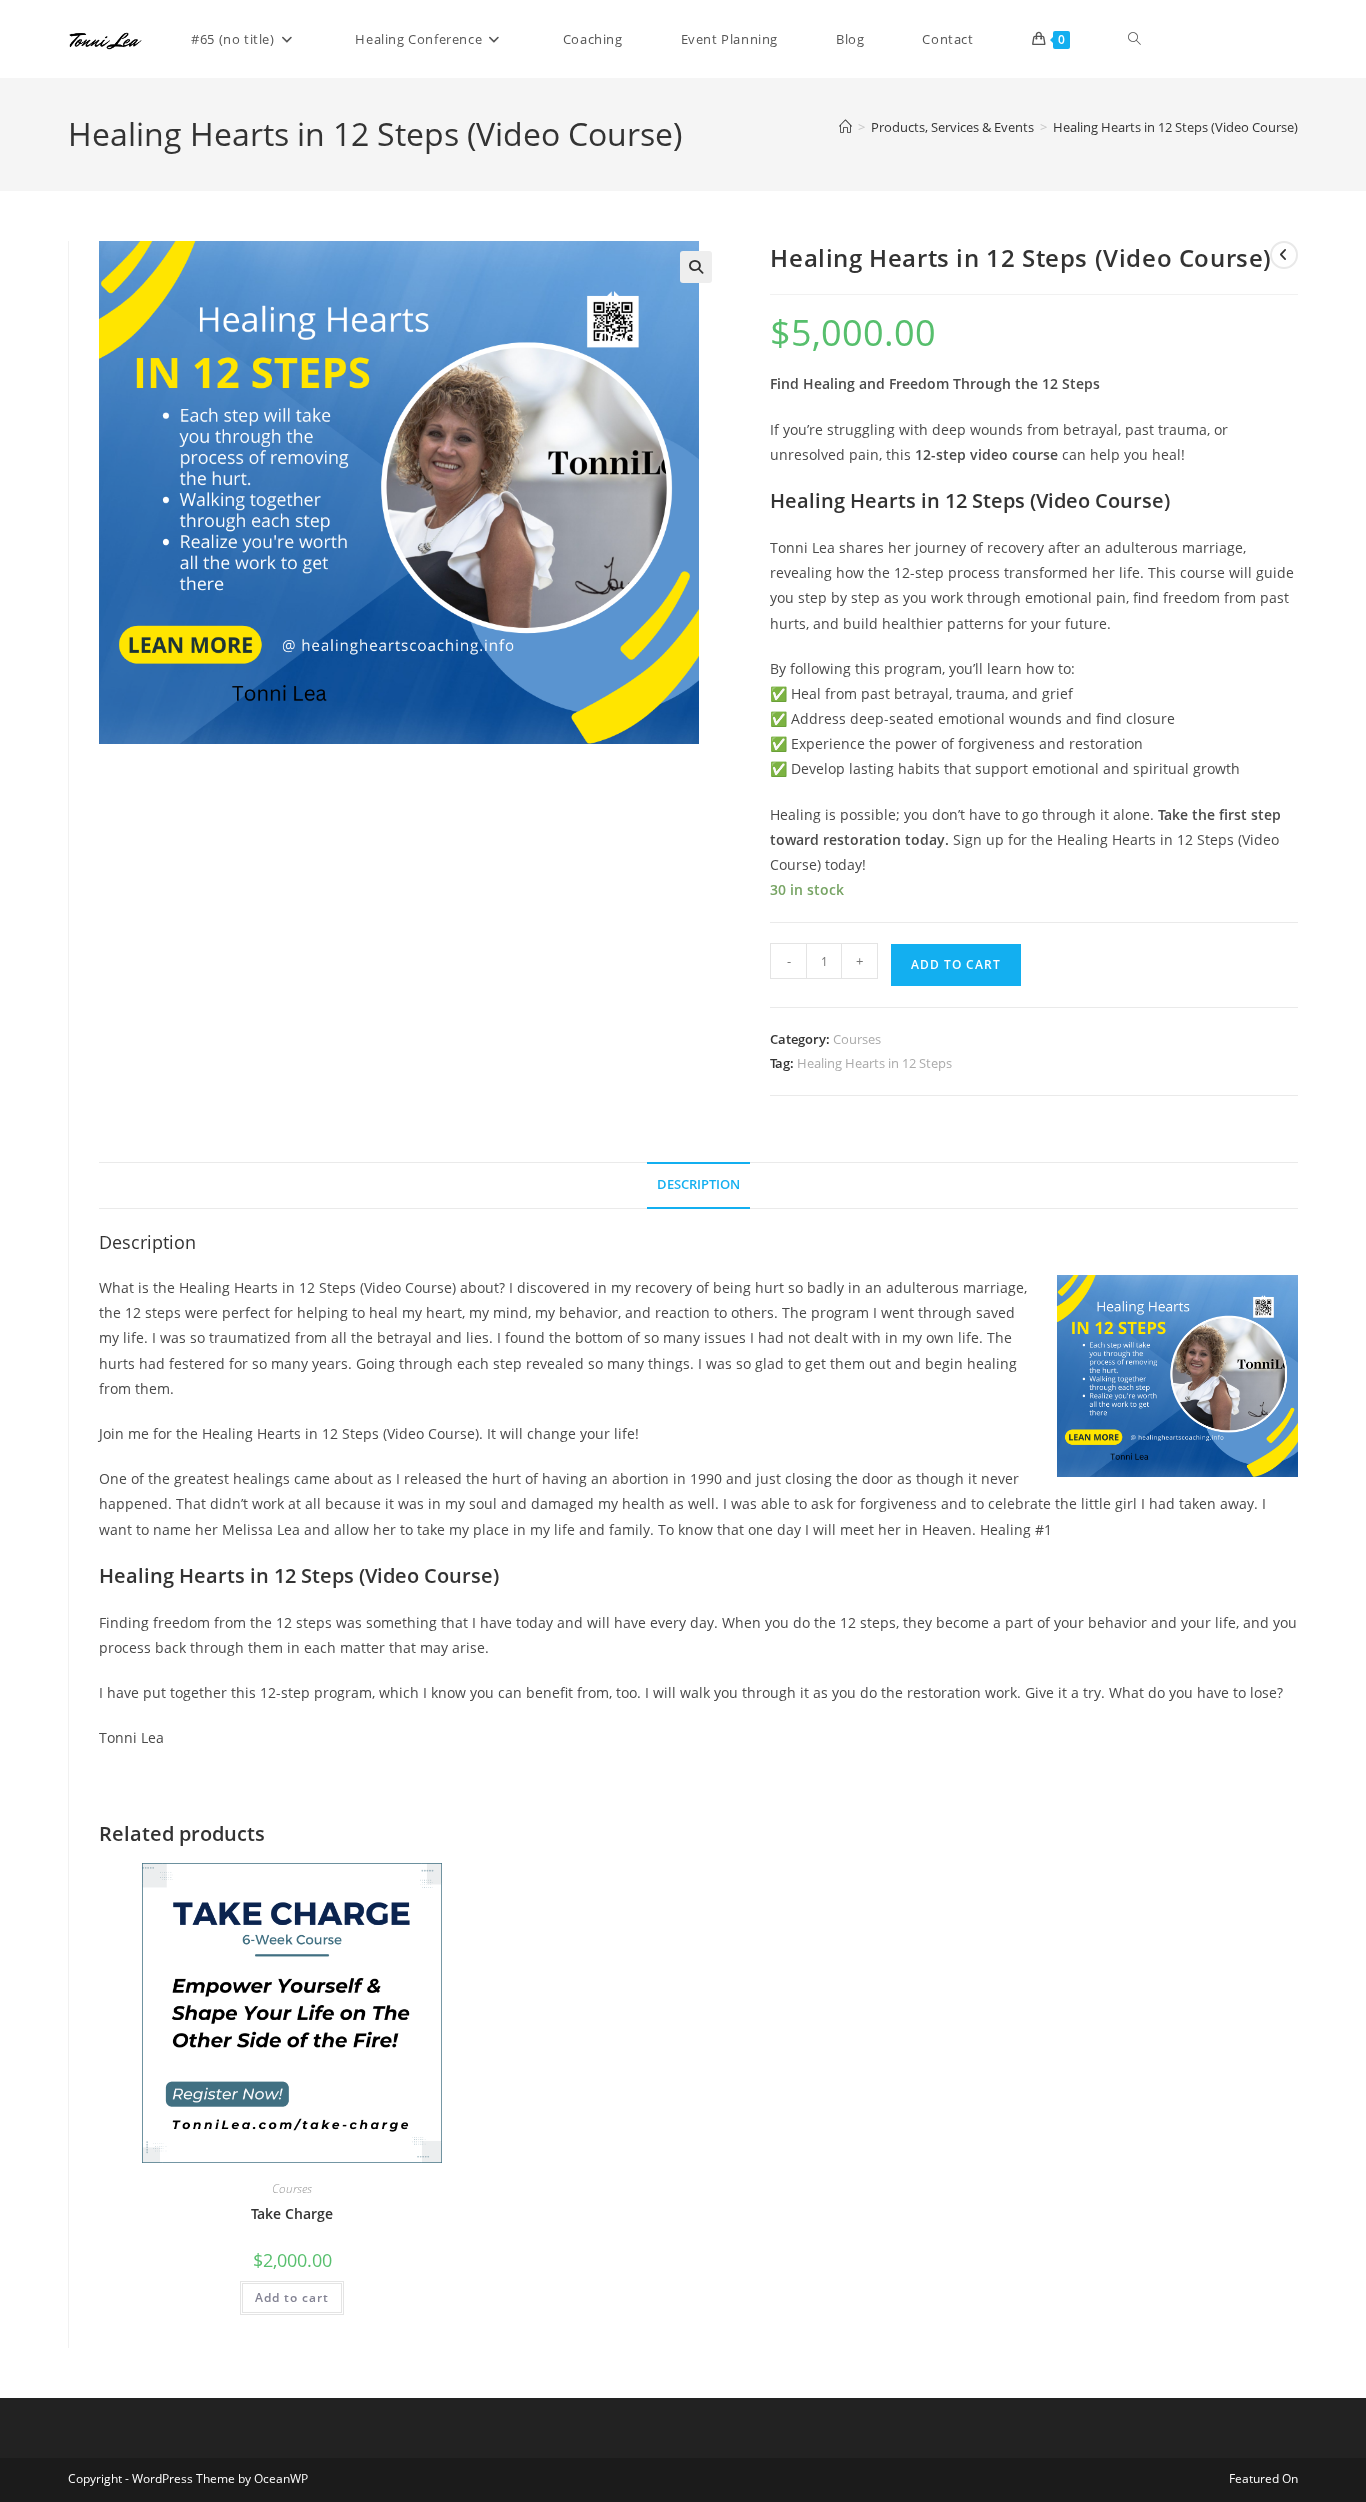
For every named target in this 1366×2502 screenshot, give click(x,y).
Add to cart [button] (292, 2297)
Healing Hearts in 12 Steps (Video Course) (1175, 127)
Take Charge (292, 2213)
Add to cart (956, 964)
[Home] (845, 127)
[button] (696, 267)
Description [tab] (698, 1184)
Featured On (1263, 2478)
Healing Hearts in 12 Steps (874, 1063)
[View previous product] (1284, 255)
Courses (857, 1039)
